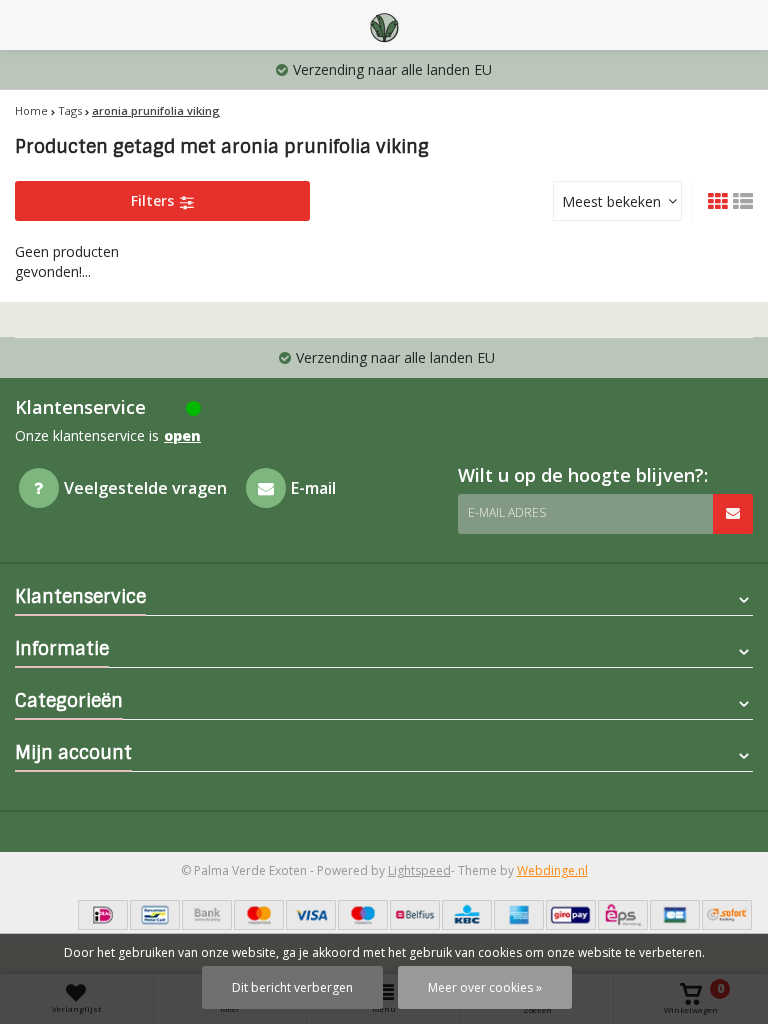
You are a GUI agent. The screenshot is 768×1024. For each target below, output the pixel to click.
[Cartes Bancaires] (675, 915)
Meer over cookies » (485, 987)
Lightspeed (419, 870)
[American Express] (519, 915)
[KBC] (467, 915)
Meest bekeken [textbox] (611, 201)
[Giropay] (571, 915)
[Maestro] (363, 915)
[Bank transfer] (207, 915)
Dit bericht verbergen (292, 987)
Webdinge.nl (552, 870)
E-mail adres (507, 512)
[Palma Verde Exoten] (384, 25)
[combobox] (617, 201)
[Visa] (311, 915)
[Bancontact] (155, 915)
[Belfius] (415, 915)
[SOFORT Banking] (727, 915)
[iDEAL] (103, 915)
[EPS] (623, 915)
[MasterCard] (259, 915)
